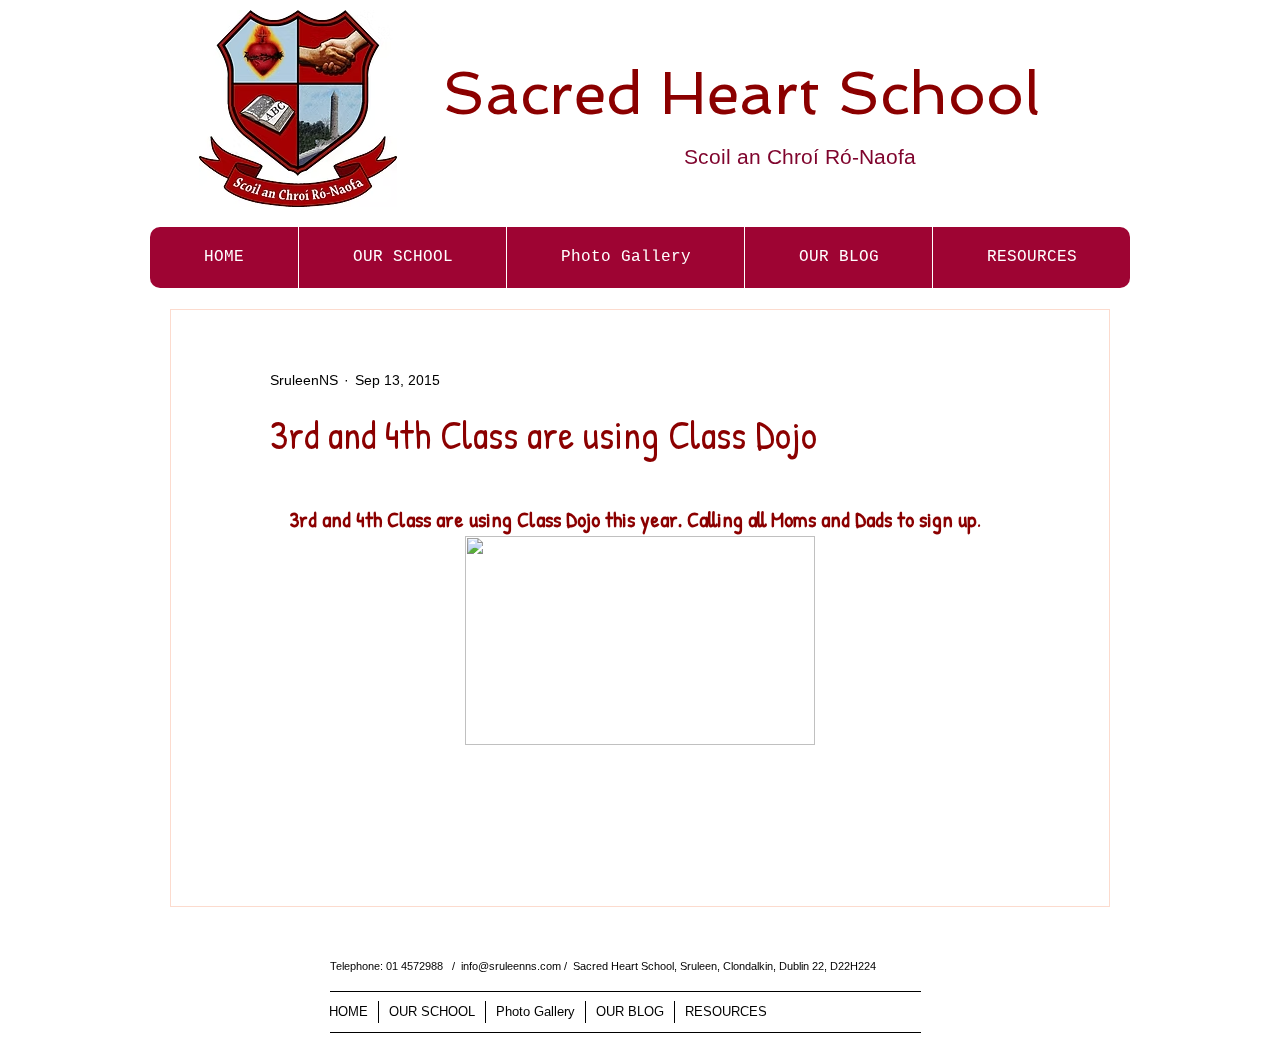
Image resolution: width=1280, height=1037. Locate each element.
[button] (625, 257)
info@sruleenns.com (511, 966)
